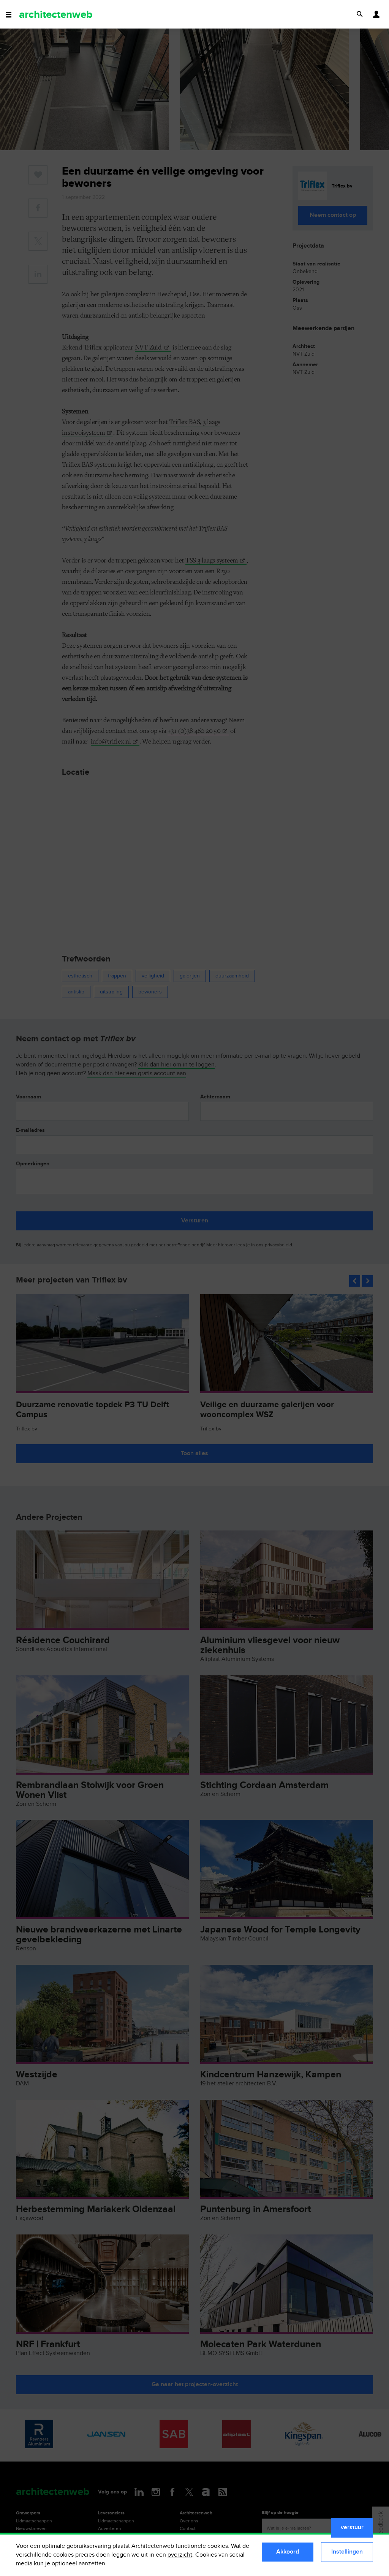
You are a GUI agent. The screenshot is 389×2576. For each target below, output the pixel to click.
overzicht (180, 2555)
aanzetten (92, 2564)
